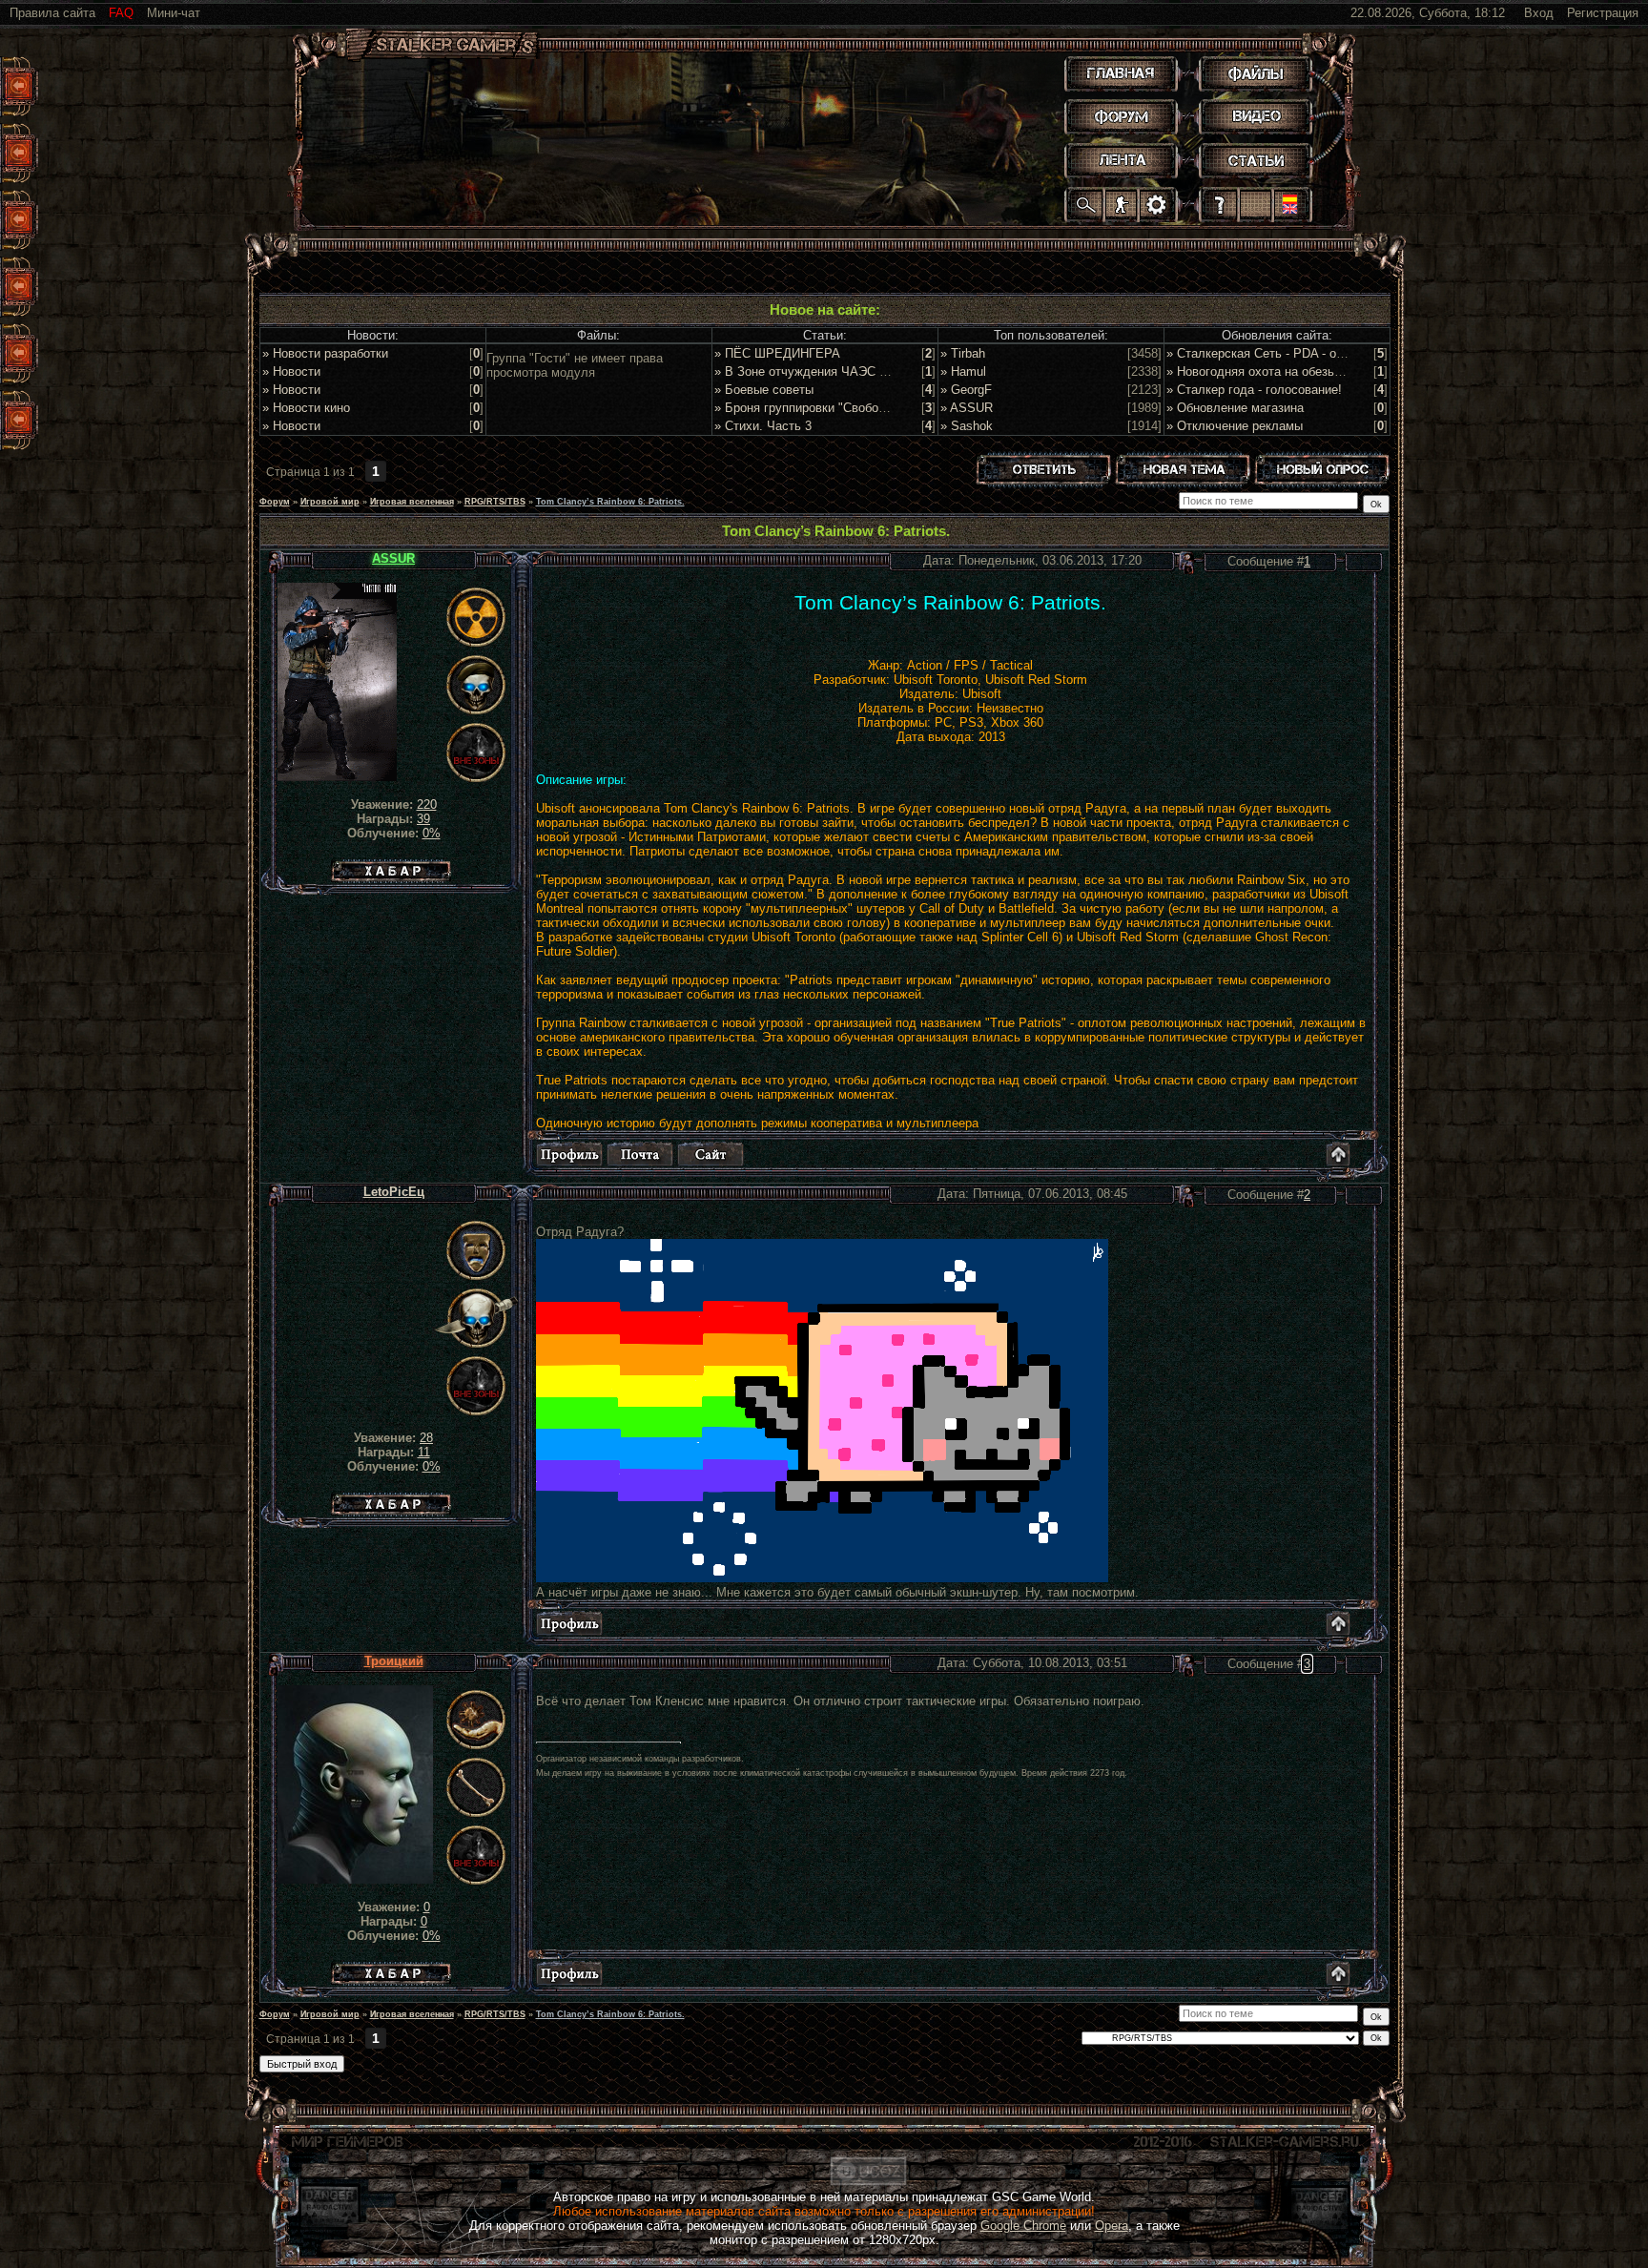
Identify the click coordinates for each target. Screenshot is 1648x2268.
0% (432, 833)
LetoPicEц (394, 1192)
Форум (275, 502)
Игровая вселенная (412, 502)
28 (426, 1438)
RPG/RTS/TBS (495, 502)
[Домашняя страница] (711, 1154)
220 (427, 804)
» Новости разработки (325, 353)
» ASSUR (967, 408)
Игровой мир (330, 502)
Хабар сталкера (391, 866)
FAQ (121, 13)
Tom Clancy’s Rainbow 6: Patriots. (610, 502)
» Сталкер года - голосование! (1254, 390)
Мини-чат (174, 13)
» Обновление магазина (1235, 408)
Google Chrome (1023, 2226)
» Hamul (963, 371)
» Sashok (967, 426)
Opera (1112, 2226)
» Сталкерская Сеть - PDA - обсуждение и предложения (1329, 353)
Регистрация (1603, 13)
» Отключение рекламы (1235, 426)
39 (423, 819)
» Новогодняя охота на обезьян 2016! (1274, 371)
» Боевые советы (764, 390)
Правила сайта (52, 13)
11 (424, 1452)
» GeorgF (966, 390)
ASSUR (393, 558)
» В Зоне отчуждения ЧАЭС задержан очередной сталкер (882, 371)
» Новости (291, 371)
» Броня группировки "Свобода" (806, 408)
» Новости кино (306, 408)
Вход (1539, 13)
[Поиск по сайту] (1086, 204)
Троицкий (394, 1661)
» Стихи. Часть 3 (763, 426)
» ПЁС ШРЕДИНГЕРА (777, 353)
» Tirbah (963, 353)
